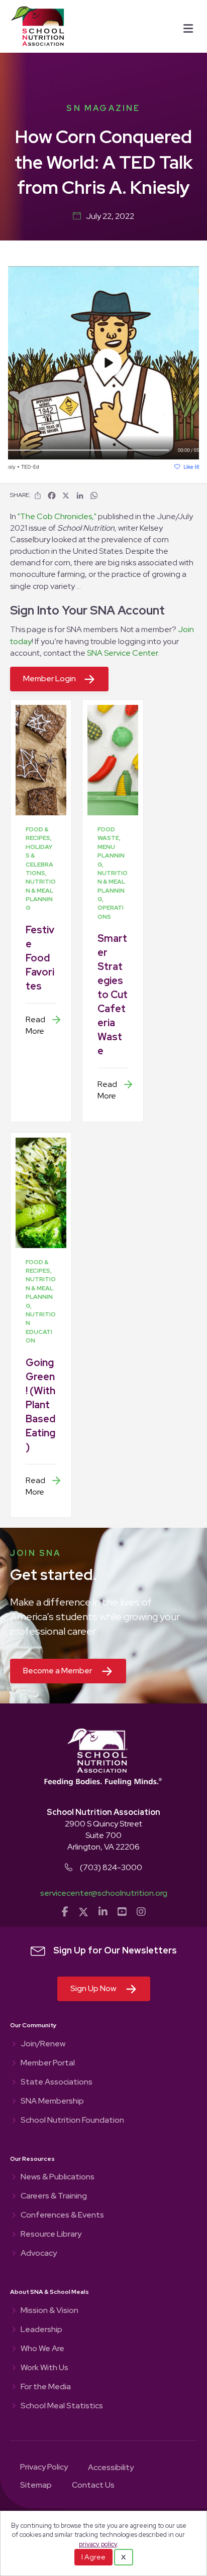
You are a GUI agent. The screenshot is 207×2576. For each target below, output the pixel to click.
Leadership (41, 2330)
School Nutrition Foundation (72, 2121)
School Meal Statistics (62, 2406)
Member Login (49, 679)
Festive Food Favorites (40, 958)
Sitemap (36, 2486)
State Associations (57, 2082)
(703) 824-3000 (111, 1867)
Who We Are (42, 2349)
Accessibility (111, 2468)
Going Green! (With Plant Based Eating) (40, 1405)
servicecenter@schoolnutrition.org (104, 1893)
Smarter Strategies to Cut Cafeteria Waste (113, 995)
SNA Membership (52, 2102)
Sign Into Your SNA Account (87, 610)
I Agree (93, 2557)
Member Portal (48, 2063)
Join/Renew (43, 2044)
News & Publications (58, 2177)
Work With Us (44, 2368)
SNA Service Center (122, 653)
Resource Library (51, 2235)
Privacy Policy (44, 2468)
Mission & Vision (49, 2311)
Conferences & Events (62, 2216)
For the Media (46, 2387)
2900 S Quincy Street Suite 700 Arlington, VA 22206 (103, 1835)
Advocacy (39, 2254)
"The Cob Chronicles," (57, 516)
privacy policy (98, 2544)
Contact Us (93, 2486)
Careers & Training (54, 2196)
